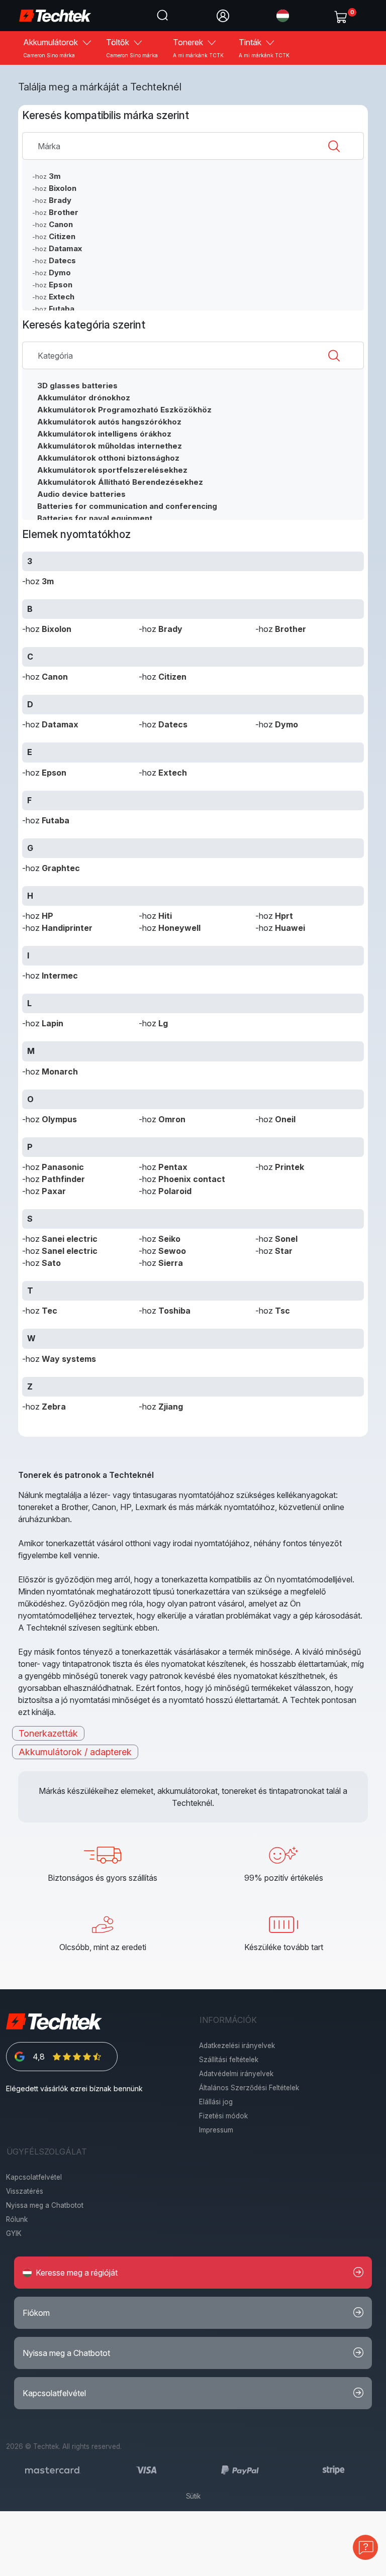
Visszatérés (25, 2191)
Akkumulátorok (52, 48)
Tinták (264, 48)
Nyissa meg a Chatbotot (45, 2205)
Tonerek (198, 48)
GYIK (14, 2233)
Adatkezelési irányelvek (237, 2046)
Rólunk (17, 2219)
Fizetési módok (223, 2116)
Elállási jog (216, 2102)
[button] (283, 15)
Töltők (132, 48)
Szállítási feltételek (229, 2060)
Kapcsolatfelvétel (34, 2177)
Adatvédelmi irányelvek (236, 2074)
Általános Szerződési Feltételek (249, 2088)
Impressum (216, 2130)
